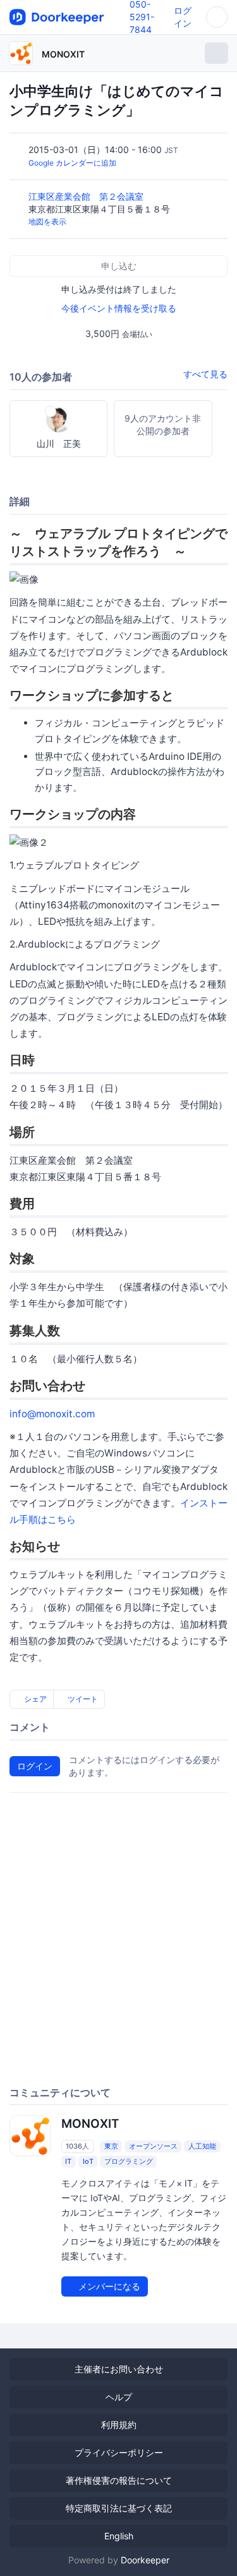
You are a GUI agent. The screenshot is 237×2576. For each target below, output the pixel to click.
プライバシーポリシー (119, 2452)
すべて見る (205, 374)
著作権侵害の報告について (119, 2480)
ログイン (35, 1766)
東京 (111, 2146)
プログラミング (129, 2161)
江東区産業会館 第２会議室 (87, 196)
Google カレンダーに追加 (72, 163)
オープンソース (153, 2146)
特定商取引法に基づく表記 (119, 2508)
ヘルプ (119, 2397)
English (119, 2536)
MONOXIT (63, 54)
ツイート (82, 1699)
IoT (88, 2161)
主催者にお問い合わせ (119, 2369)
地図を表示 (47, 222)
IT (68, 2161)
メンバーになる (108, 2286)
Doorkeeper (145, 2560)
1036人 (77, 2146)
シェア (34, 1699)
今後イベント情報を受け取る (119, 308)
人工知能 (202, 2146)
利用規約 (119, 2425)
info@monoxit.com (52, 1414)
